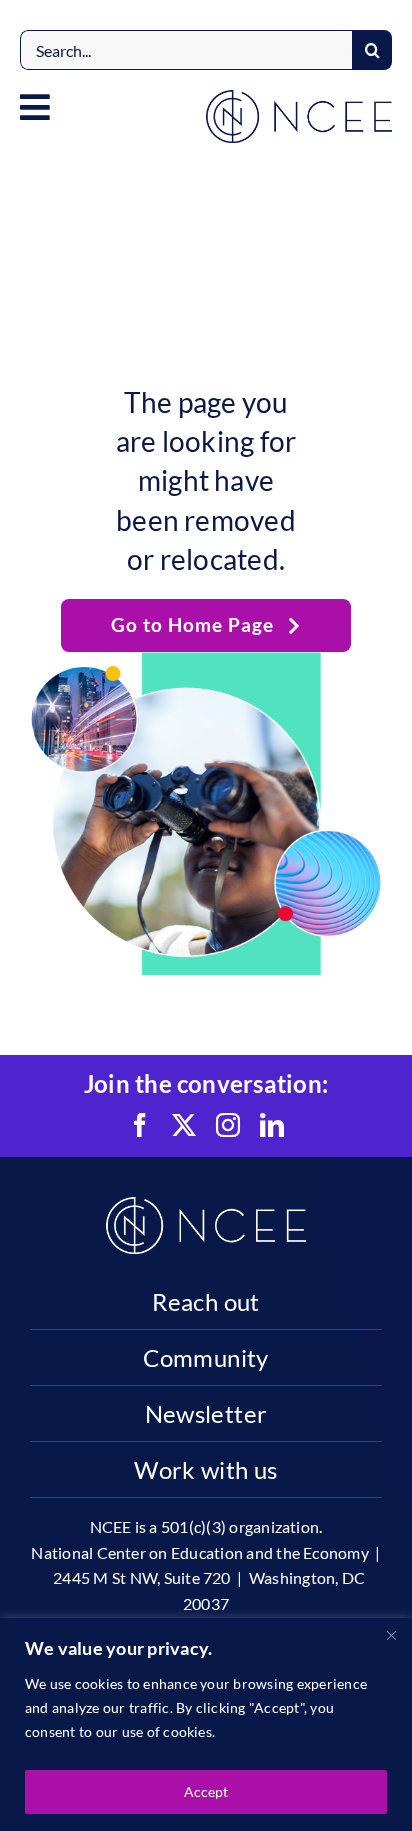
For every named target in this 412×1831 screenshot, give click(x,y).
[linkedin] (272, 1125)
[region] (206, 1724)
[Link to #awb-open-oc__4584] (35, 107)
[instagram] (228, 1125)
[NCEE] (299, 97)
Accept (206, 1791)
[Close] (391, 1635)
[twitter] (184, 1125)
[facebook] (140, 1125)
